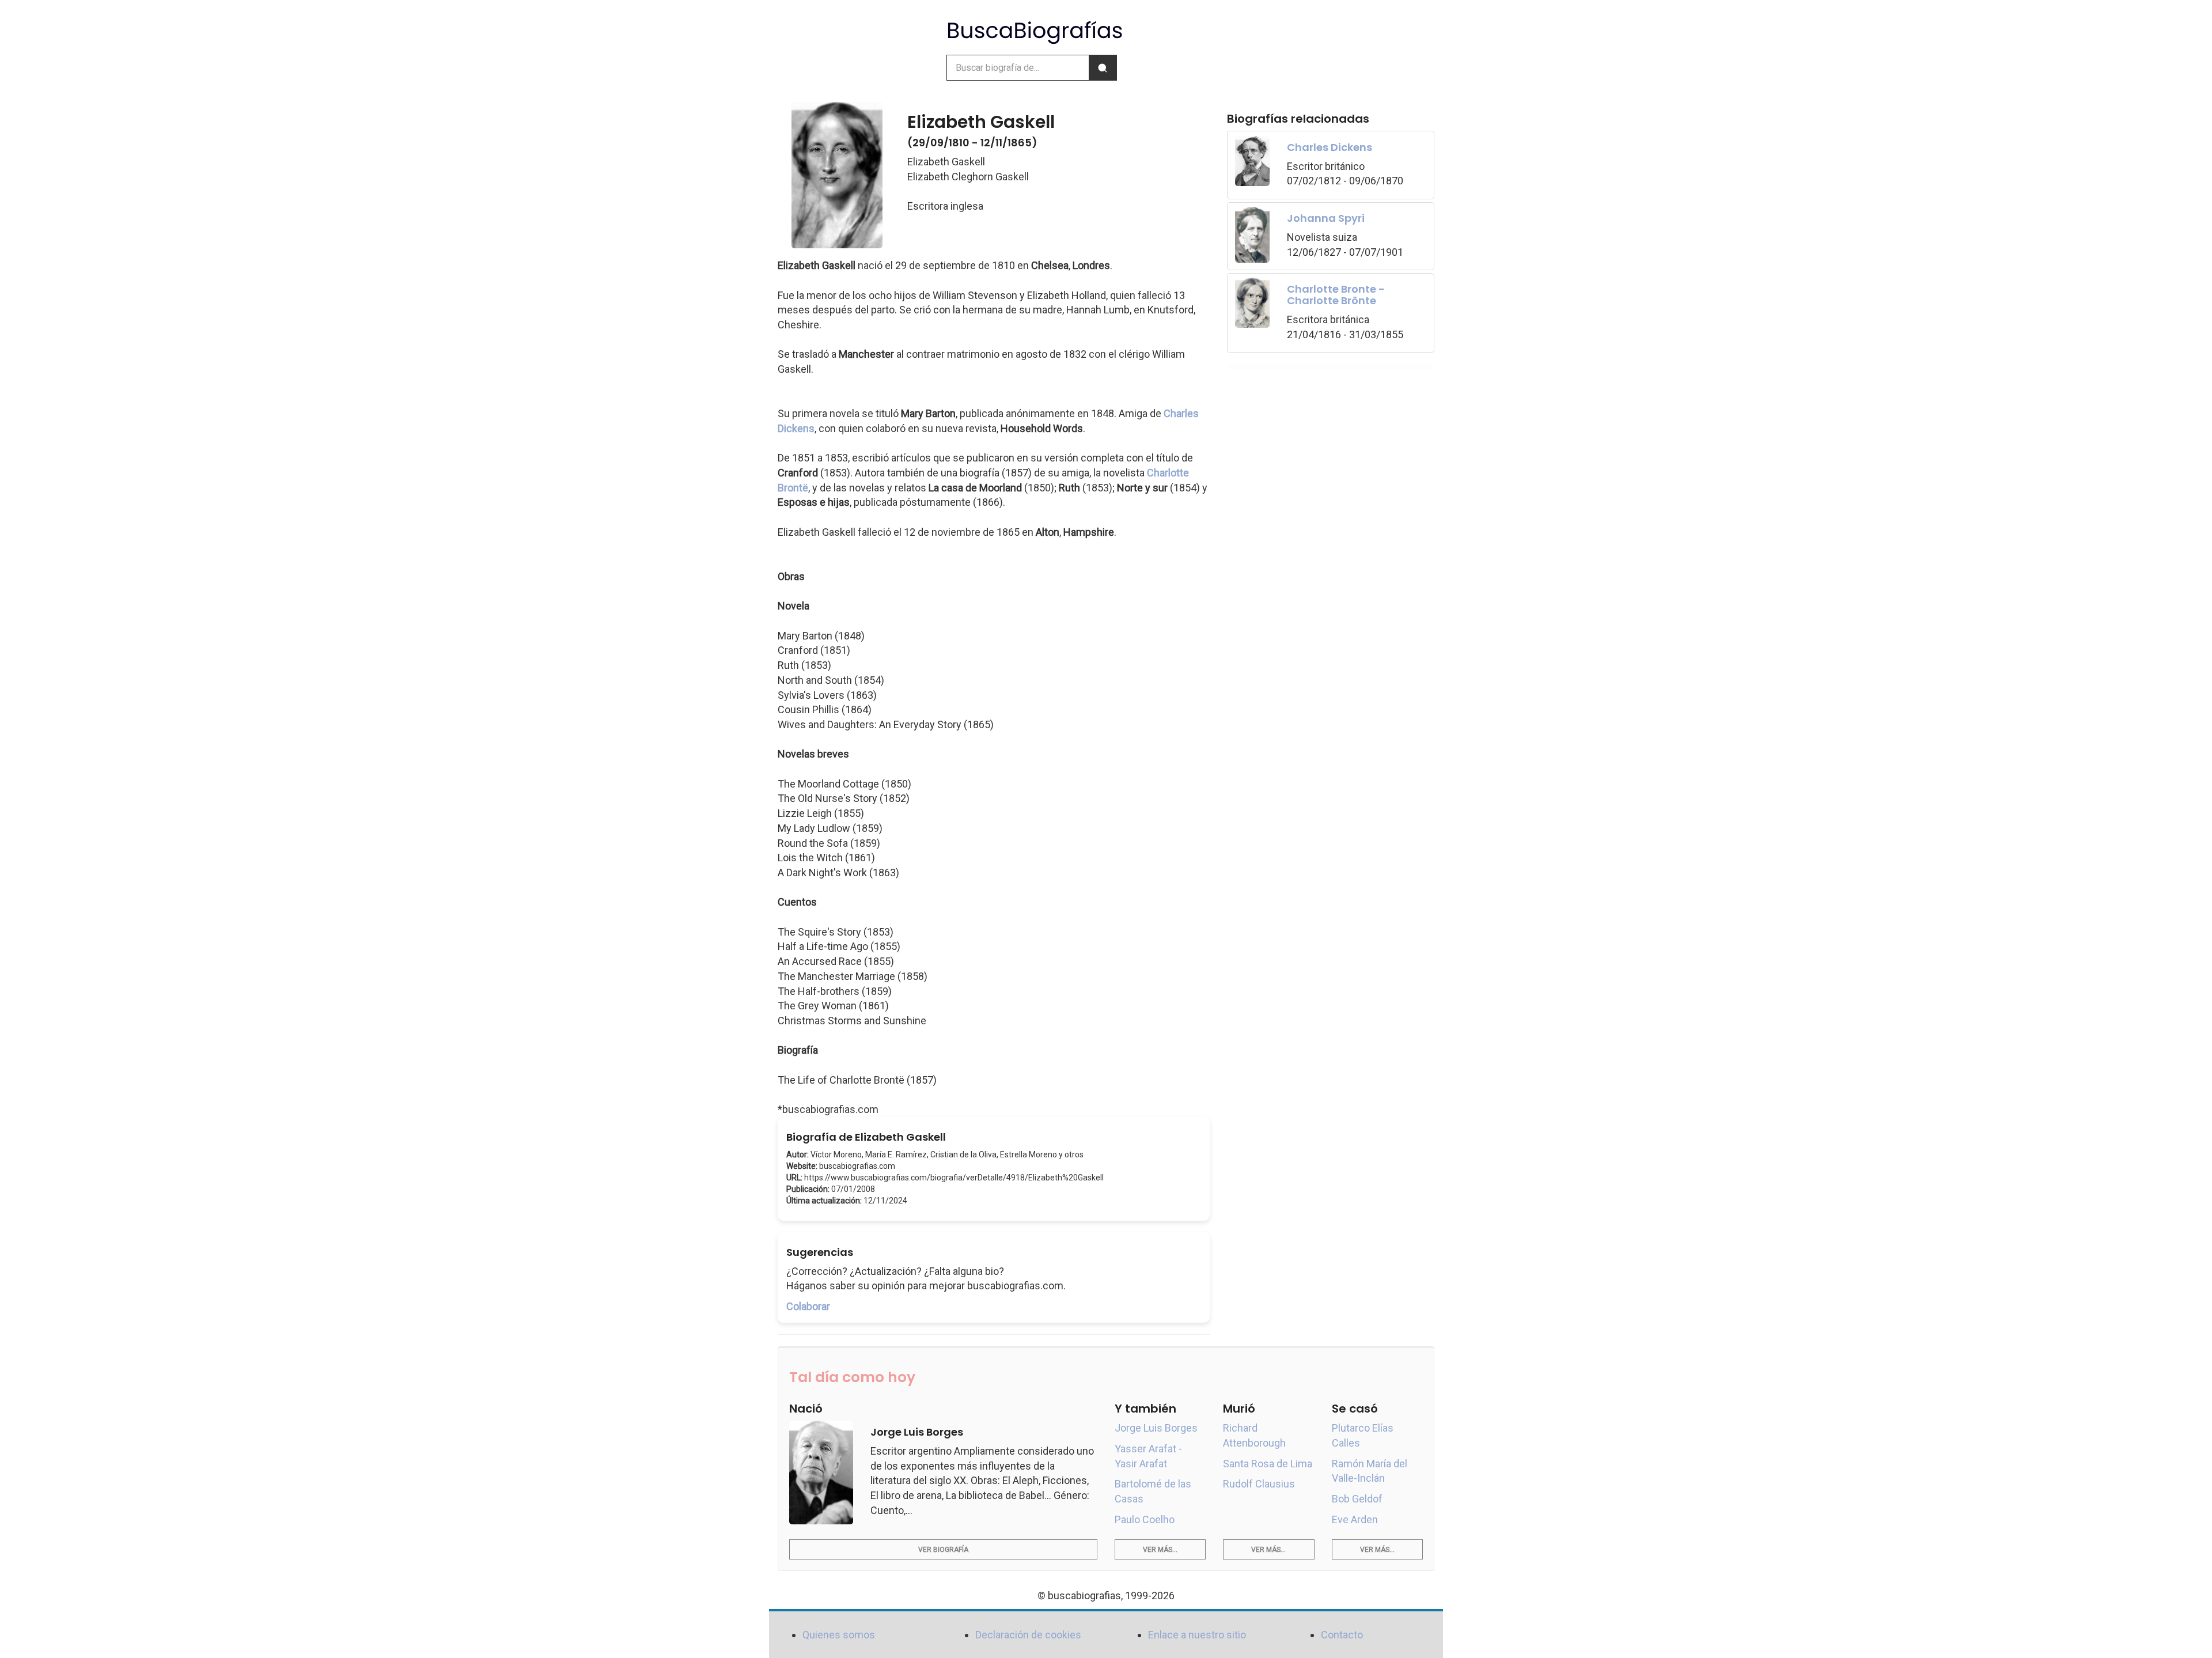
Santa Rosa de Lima (1268, 1464)
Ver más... (1160, 1550)
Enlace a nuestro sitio (1197, 1635)
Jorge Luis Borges (1156, 1428)
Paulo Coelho (1145, 1519)
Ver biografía (943, 1550)
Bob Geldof (1357, 1499)
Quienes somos (839, 1635)
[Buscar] (1103, 68)
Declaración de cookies (1028, 1635)
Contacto (1342, 1635)
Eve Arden (1355, 1519)
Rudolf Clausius (1259, 1484)
